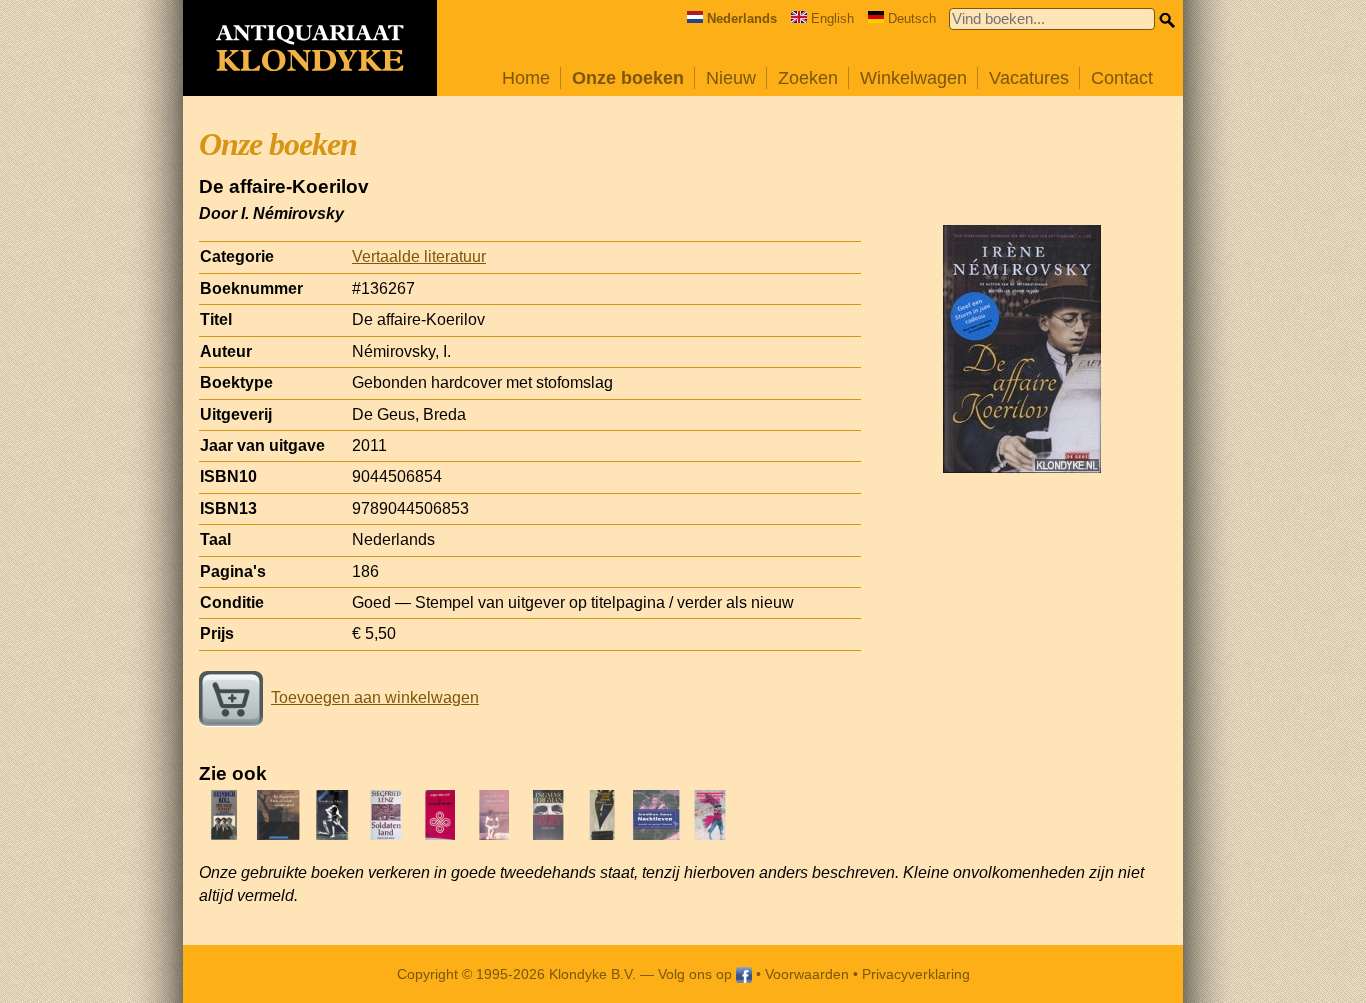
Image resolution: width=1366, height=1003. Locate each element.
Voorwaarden (807, 974)
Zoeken (808, 78)
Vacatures (1029, 78)
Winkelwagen (913, 78)
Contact (1122, 78)
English (832, 18)
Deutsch (912, 18)
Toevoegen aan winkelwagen (375, 697)
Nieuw (731, 78)
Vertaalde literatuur (419, 256)
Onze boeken (628, 78)
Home (526, 78)
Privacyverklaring (916, 974)
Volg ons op (697, 974)
